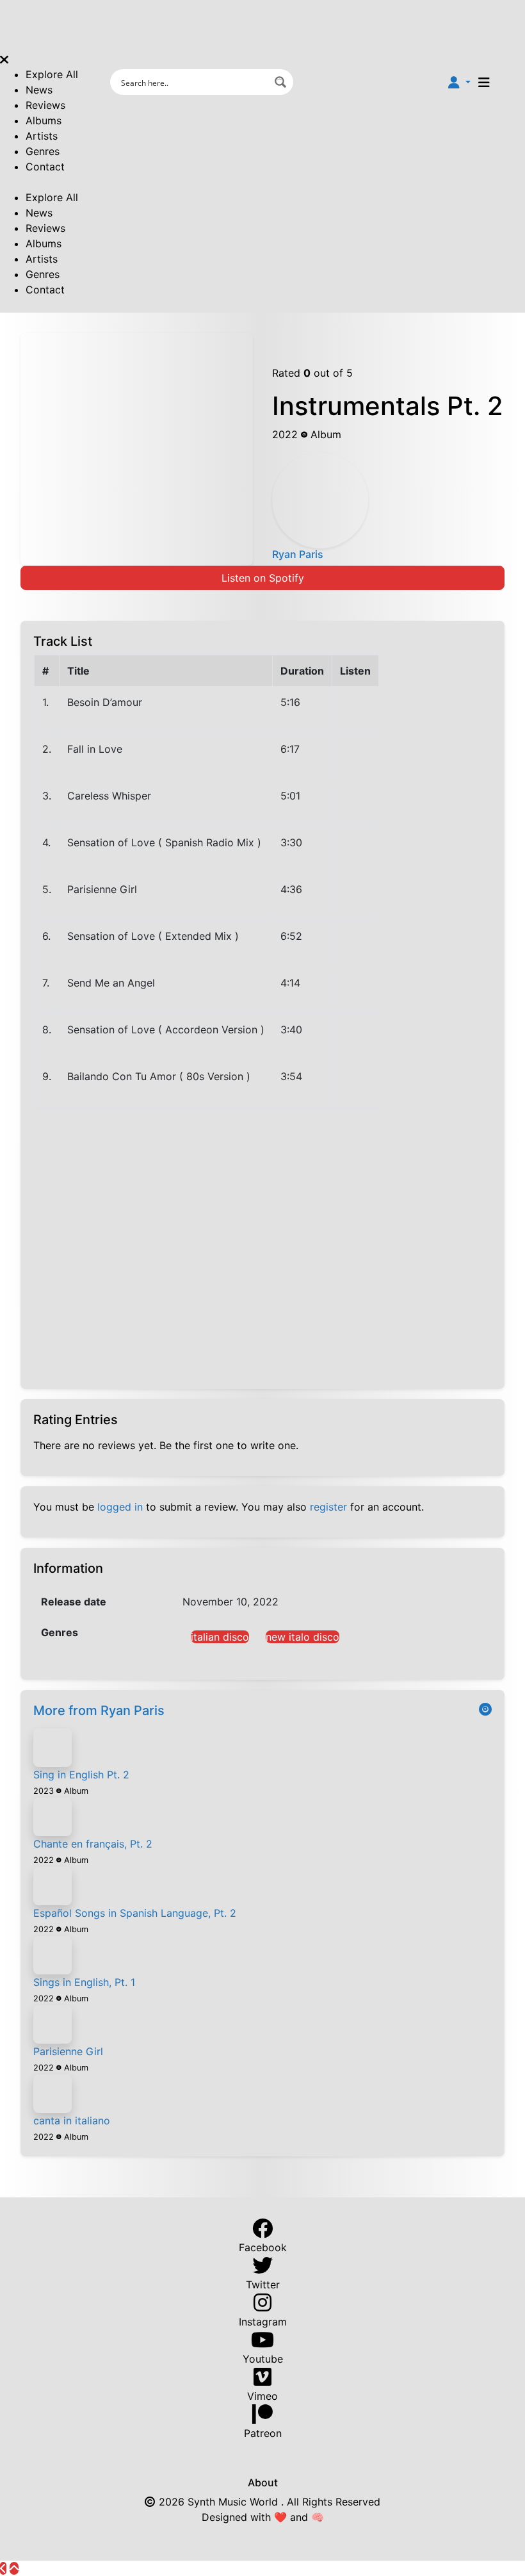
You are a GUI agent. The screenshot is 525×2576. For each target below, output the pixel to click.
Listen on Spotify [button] (263, 578)
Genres (43, 151)
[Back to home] (3, 2568)
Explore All (52, 74)
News (39, 90)
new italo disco (303, 1637)
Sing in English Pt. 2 (81, 1775)
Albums (44, 120)
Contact (45, 167)
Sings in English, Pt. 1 (84, 1982)
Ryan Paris (298, 554)
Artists (42, 136)
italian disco (220, 1637)
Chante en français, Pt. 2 (93, 1844)
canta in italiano (72, 2121)
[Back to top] (14, 2568)
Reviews (45, 105)
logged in (120, 1507)
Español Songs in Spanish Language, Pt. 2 (135, 1913)
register (328, 1507)
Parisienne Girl (68, 2051)
